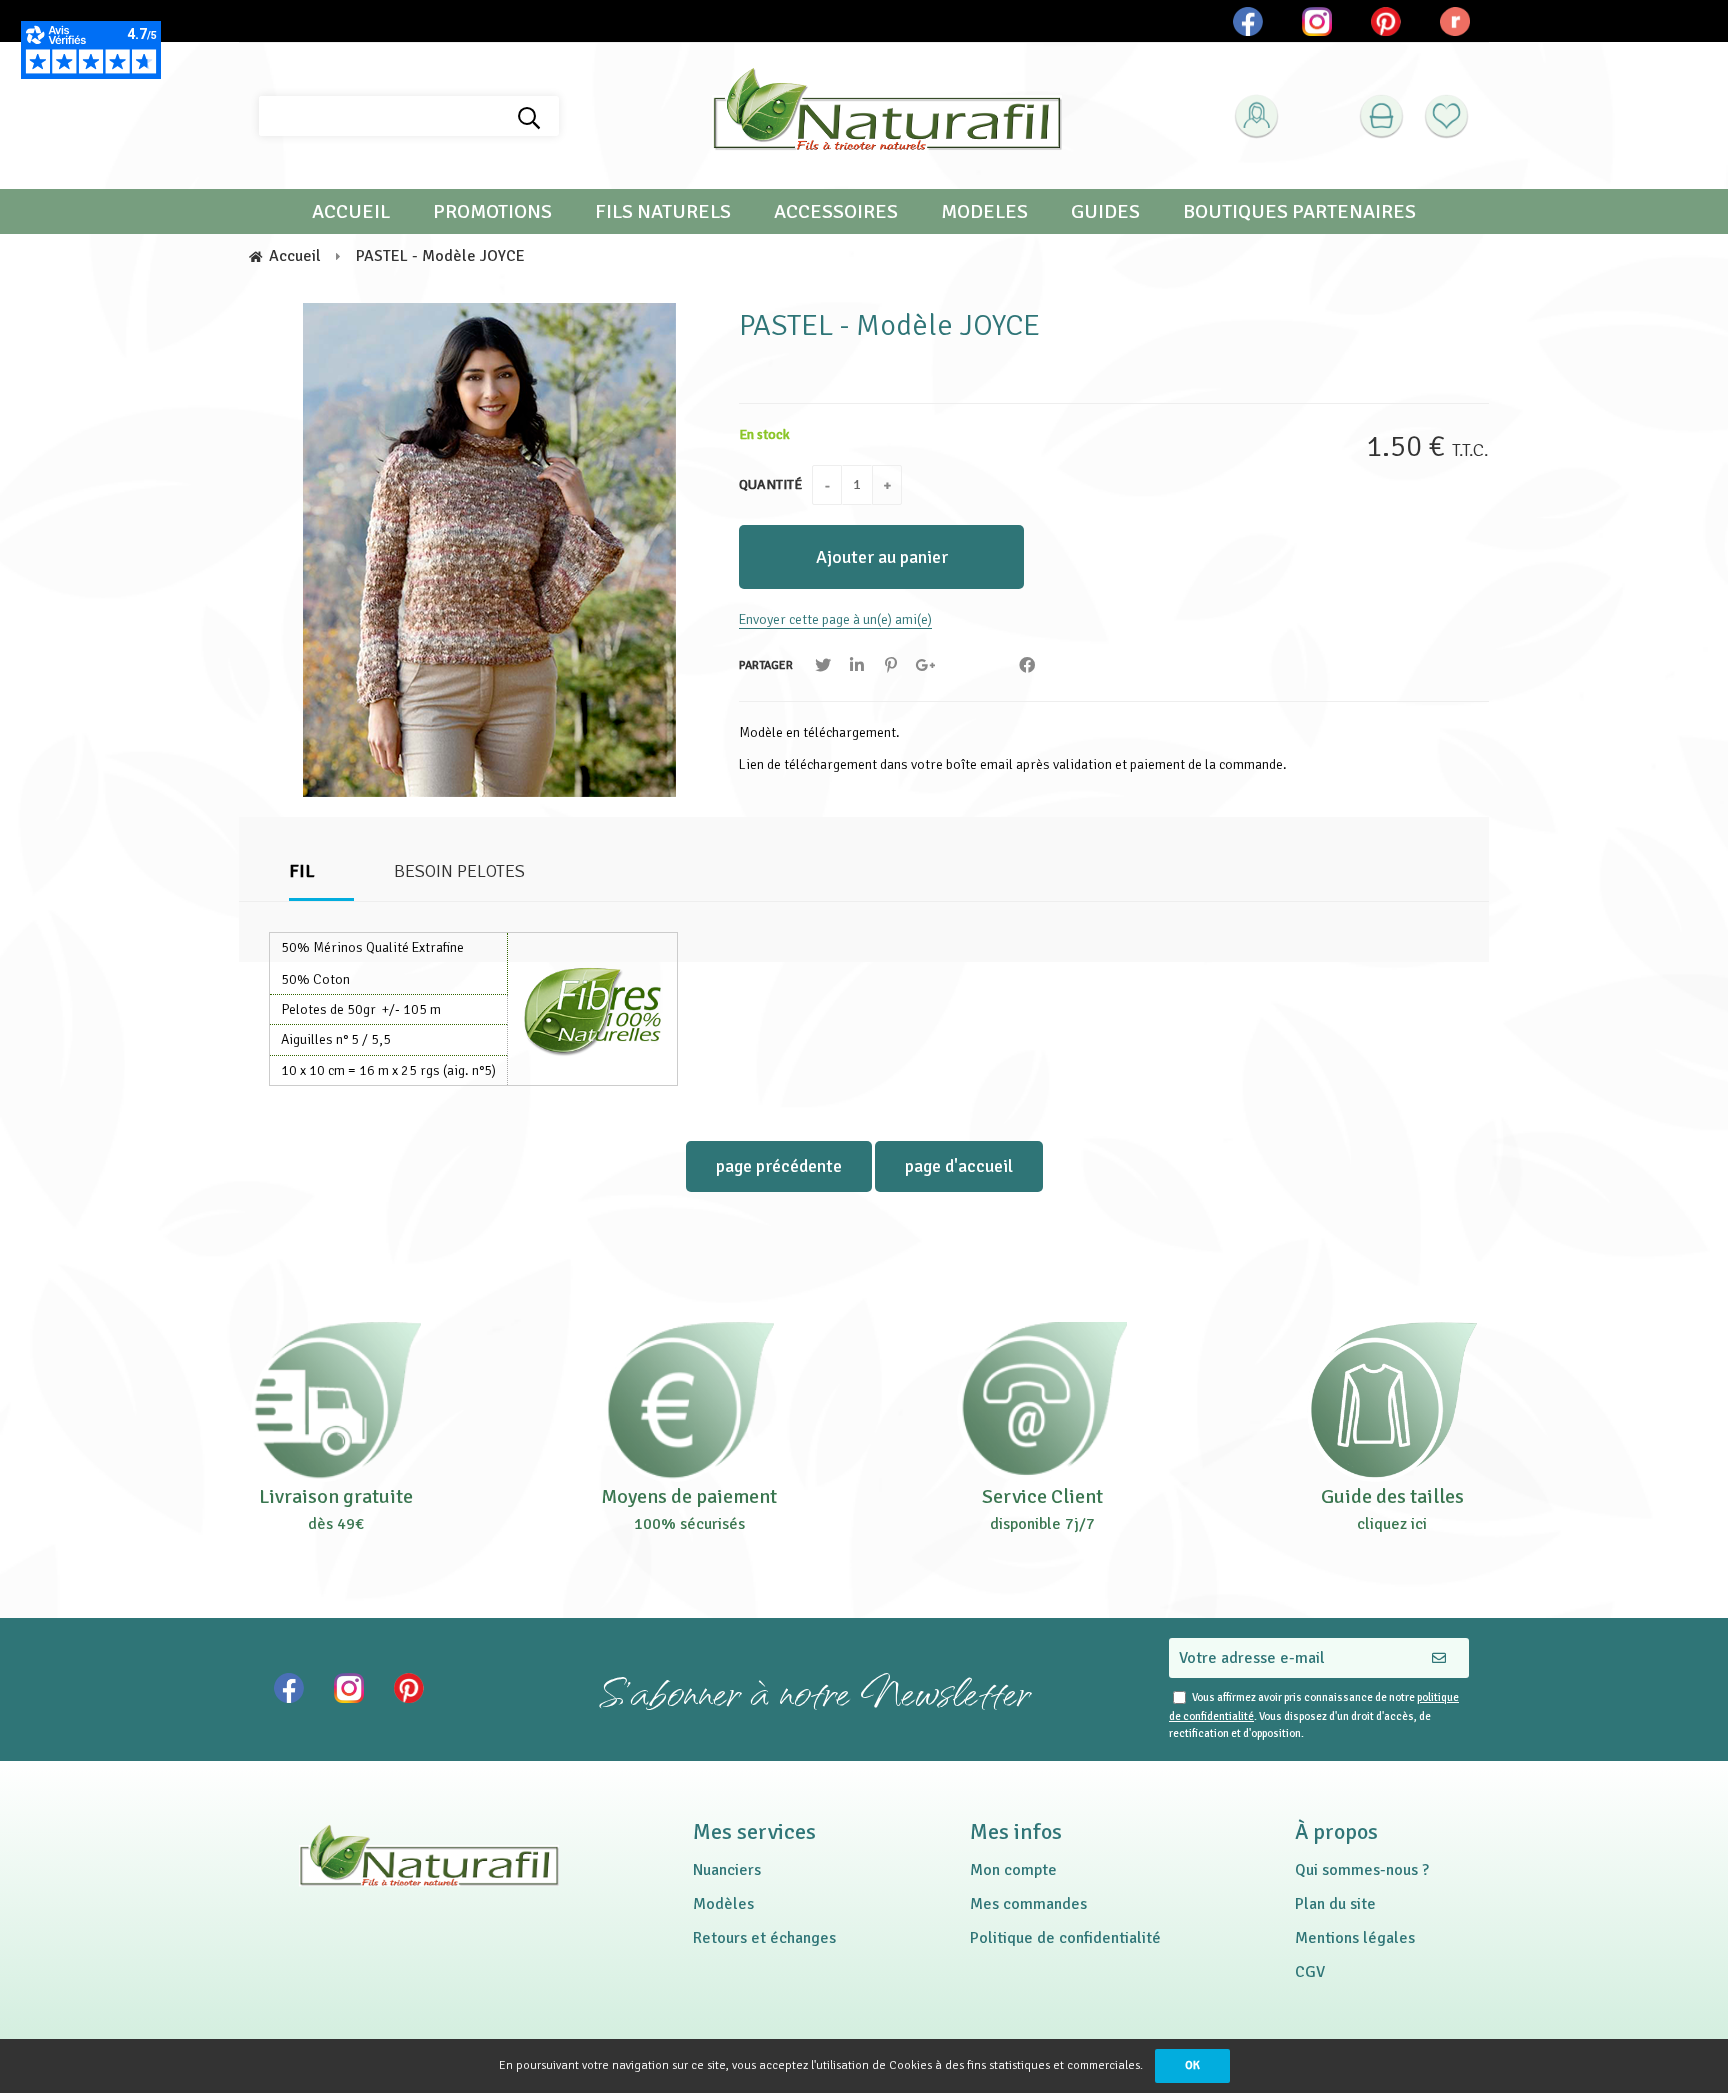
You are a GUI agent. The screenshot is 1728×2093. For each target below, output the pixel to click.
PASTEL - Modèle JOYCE (889, 325)
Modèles (723, 1904)
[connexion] (1256, 116)
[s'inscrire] (1289, 166)
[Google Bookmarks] (925, 665)
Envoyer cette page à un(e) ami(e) (835, 619)
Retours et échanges (764, 1938)
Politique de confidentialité (1065, 1938)
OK (1192, 2065)
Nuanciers (727, 1870)
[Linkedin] (857, 665)
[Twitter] (823, 665)
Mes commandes (1028, 1904)
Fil (302, 871)
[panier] (1381, 116)
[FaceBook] (1027, 665)
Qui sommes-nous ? (1362, 1870)
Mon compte (1013, 1870)
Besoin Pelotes (459, 871)
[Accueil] (887, 116)
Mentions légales (1355, 1938)
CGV (1310, 1972)
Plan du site (1335, 1904)
